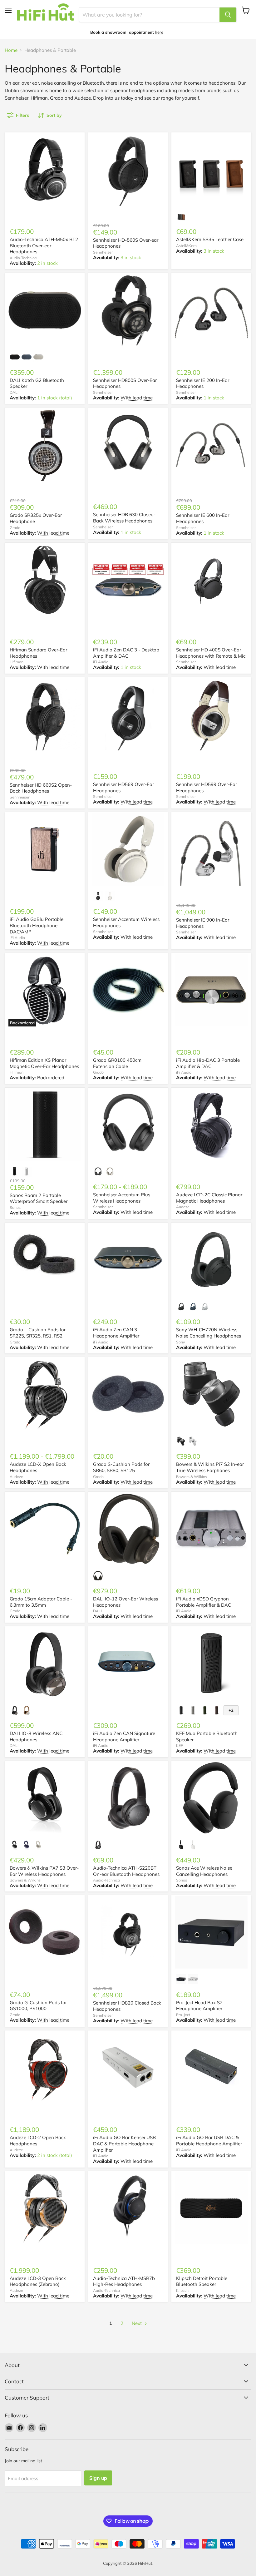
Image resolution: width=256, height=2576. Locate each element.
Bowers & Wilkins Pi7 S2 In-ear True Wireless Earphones (210, 1467)
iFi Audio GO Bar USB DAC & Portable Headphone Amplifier (209, 2141)
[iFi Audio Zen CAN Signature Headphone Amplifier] (128, 1663)
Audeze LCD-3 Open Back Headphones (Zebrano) (38, 2281)
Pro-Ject (183, 2015)
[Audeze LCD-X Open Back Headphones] (45, 1394)
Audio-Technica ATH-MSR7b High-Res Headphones (124, 2281)
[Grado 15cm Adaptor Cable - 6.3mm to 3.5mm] (45, 1529)
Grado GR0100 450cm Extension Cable (117, 1063)
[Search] (228, 15)
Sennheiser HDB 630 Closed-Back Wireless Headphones (124, 518)
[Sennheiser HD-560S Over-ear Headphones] (128, 169)
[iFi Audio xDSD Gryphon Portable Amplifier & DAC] (211, 1529)
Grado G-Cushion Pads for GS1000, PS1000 (38, 2006)
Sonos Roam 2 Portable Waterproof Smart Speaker (39, 1198)
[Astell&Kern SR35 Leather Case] (211, 169)
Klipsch (182, 2290)
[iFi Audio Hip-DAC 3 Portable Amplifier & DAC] (211, 990)
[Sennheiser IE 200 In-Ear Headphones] (211, 310)
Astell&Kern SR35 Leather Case (210, 239)
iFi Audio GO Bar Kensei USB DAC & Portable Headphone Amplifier (124, 2143)
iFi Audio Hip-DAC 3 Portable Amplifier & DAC (208, 1063)
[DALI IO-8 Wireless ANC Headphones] (45, 1663)
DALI (14, 392)
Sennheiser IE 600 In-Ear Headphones (203, 518)
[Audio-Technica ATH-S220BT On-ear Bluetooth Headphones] (128, 1798)
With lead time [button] (137, 398)
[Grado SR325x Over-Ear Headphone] (45, 445)
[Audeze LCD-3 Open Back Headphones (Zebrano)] (45, 2208)
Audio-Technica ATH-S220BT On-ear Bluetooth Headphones (126, 1871)
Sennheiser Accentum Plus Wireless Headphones (122, 1198)
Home (11, 50)
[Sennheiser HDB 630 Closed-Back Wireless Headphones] (128, 445)
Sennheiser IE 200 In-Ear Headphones (203, 383)
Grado (15, 528)
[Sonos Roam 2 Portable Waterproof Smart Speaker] (45, 1125)
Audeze (183, 1207)
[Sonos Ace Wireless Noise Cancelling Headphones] (211, 1798)
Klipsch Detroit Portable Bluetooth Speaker (202, 2281)
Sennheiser (103, 252)
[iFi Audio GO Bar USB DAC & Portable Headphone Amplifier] (211, 2067)
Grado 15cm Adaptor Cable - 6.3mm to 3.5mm (41, 1602)
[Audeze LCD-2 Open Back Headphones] (45, 2067)
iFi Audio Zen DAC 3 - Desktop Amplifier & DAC (126, 653)
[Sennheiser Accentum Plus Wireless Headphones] (128, 1125)
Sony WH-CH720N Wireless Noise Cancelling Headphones (209, 1333)
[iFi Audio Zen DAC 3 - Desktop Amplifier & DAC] (128, 580)
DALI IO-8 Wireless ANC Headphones (36, 1736)
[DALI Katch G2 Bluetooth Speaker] (45, 310)
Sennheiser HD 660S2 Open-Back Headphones (41, 788)
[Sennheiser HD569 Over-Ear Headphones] (128, 714)
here (159, 32)
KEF (180, 1745)
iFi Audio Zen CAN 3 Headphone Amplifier (116, 1333)
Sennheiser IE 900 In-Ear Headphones (203, 923)
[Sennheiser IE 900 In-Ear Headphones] (211, 849)
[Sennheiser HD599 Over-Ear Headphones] (211, 714)
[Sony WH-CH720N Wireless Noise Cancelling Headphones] (211, 1260)
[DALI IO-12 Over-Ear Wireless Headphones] (128, 1529)
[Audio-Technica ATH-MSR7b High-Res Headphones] (128, 2208)
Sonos (15, 1207)
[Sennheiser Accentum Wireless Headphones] (128, 849)
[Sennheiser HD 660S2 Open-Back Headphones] (45, 714)
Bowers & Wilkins (192, 1477)
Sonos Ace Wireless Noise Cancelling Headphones (204, 1871)
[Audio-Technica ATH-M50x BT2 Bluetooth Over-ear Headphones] (45, 169)
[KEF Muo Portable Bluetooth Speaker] (211, 1663)
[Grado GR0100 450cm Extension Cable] (128, 990)
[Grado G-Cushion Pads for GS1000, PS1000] (45, 1932)
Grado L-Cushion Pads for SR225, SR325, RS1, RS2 (38, 1333)
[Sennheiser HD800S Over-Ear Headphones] (128, 310)
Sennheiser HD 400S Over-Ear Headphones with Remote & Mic (211, 653)
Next (137, 2323)
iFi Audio (101, 662)
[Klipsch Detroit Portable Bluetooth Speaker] (211, 2208)
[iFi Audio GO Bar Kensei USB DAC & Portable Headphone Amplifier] (128, 2067)
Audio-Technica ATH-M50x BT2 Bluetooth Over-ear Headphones (44, 245)
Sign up (98, 2478)
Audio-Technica (23, 258)
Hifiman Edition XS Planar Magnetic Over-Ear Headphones (44, 1063)
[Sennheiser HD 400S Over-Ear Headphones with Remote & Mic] (211, 580)
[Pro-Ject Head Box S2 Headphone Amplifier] (211, 1932)
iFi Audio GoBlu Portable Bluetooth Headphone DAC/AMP (37, 925)
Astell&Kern (186, 246)
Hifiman (17, 662)
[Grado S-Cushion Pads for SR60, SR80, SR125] (128, 1394)
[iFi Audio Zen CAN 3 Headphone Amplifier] (128, 1260)
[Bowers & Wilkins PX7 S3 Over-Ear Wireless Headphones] (45, 1798)
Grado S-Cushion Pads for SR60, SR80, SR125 (121, 1467)
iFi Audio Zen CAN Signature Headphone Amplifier (124, 1736)
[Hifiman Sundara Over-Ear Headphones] (45, 580)
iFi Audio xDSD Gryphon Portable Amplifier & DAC (204, 1602)
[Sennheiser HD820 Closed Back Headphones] (128, 1932)
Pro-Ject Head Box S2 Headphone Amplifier (199, 2006)
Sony (180, 1342)
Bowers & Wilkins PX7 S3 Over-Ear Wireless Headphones (44, 1871)
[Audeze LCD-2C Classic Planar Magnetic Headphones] (211, 1125)
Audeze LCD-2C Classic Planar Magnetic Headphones (209, 1198)
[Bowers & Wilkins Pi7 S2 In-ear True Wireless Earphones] (211, 1394)
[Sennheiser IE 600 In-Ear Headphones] (211, 445)
